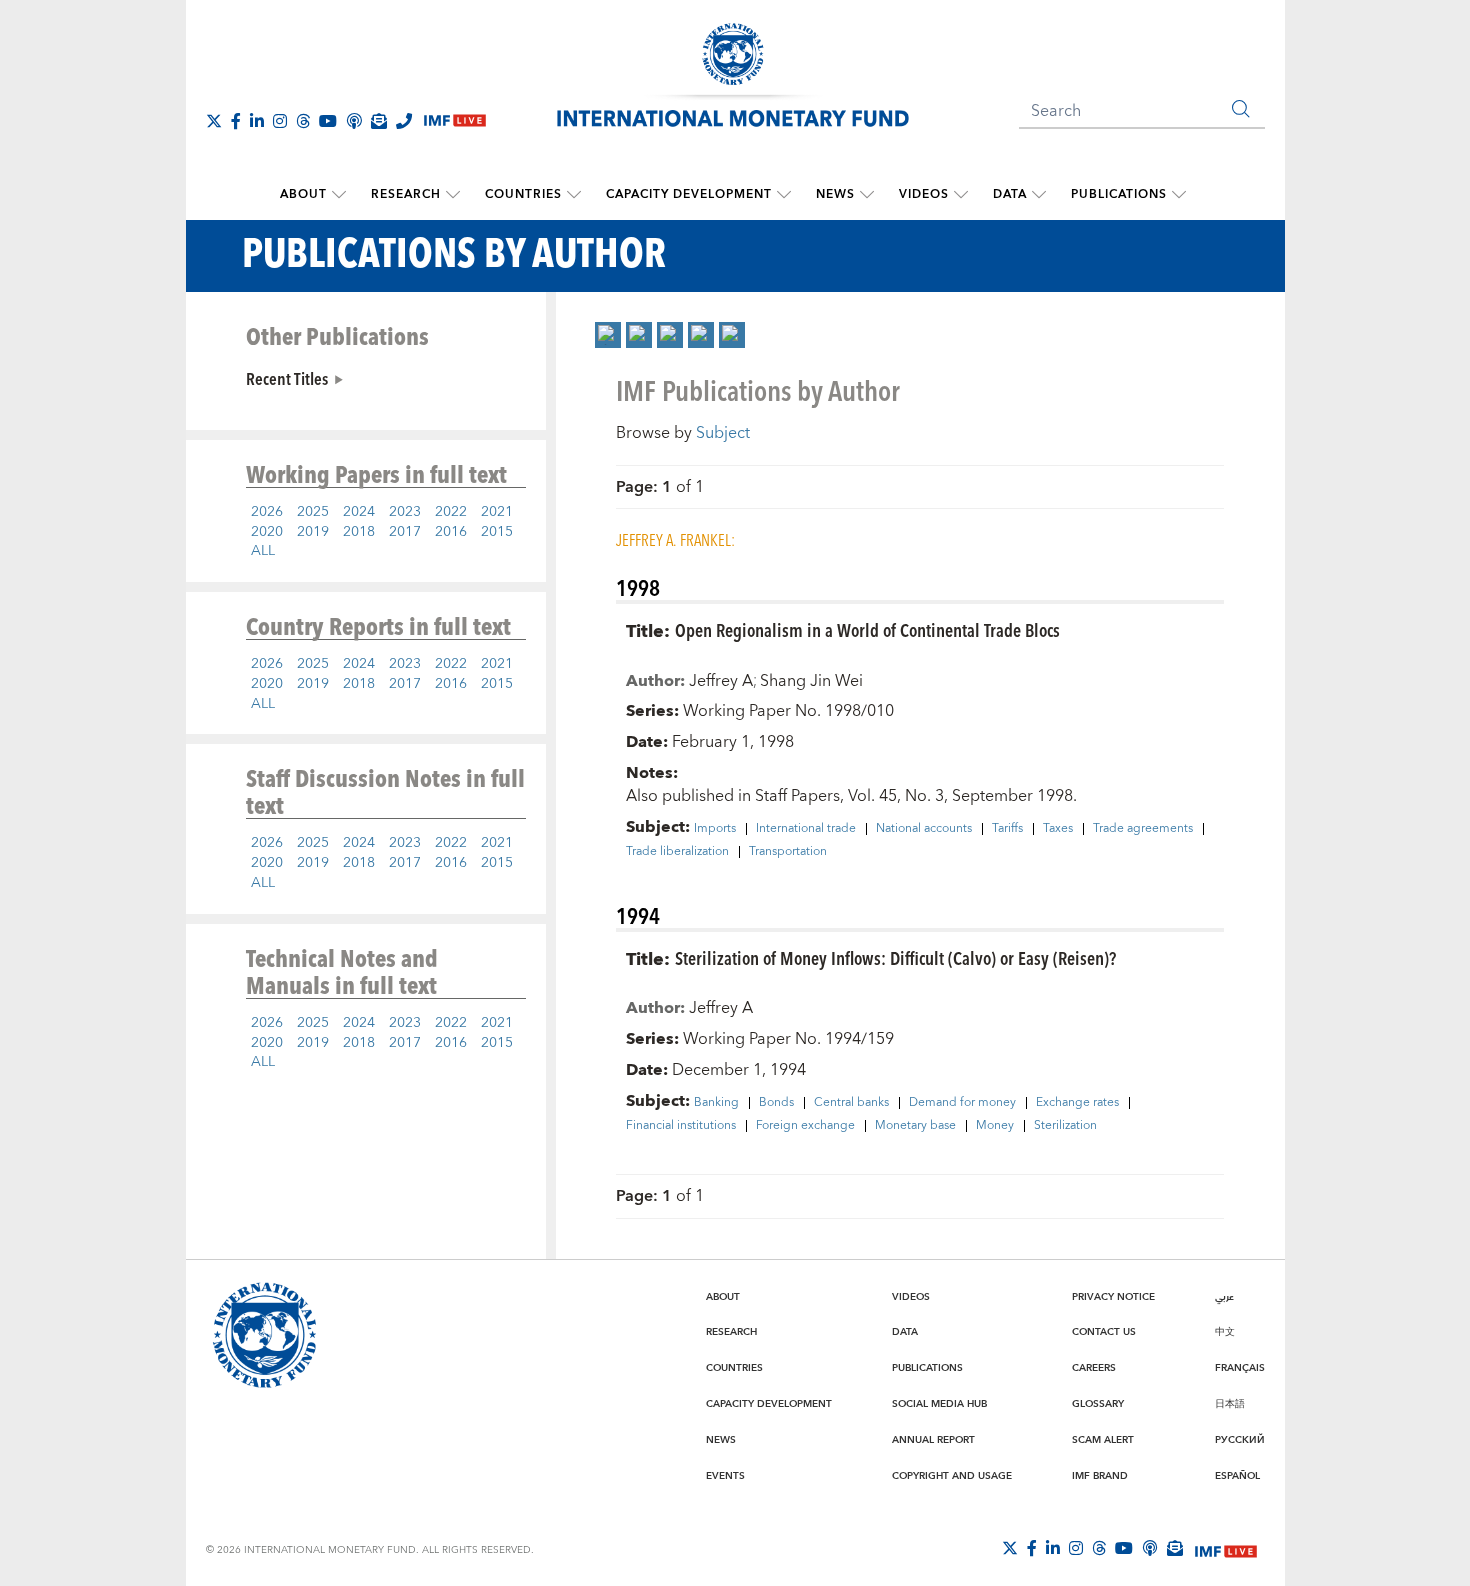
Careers (1094, 1368)
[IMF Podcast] (354, 121)
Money (995, 1126)
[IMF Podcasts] (1150, 1548)
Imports (715, 829)
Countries (523, 194)
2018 (359, 532)
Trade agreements (1143, 829)
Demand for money (962, 1103)
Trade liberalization (677, 852)
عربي (1224, 1297)
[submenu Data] (1039, 195)
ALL (263, 551)
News (835, 194)
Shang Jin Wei (811, 681)
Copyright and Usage (952, 1476)
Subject (723, 433)
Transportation (788, 852)
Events (725, 1476)
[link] (608, 335)
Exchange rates (1077, 1103)
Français (1240, 1368)
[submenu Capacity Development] (784, 195)
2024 (359, 512)
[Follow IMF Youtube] (328, 121)
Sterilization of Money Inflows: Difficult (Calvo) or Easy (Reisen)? (895, 957)
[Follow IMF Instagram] (280, 121)
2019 (313, 532)
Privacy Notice (1113, 1297)
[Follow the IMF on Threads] (303, 121)
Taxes (1058, 829)
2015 (497, 532)
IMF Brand (1100, 1476)
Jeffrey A (721, 681)
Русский (1240, 1440)
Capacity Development (689, 194)
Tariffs (1007, 829)
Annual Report (933, 1440)
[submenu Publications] (1179, 195)
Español (1237, 1476)
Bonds (776, 1103)
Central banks (851, 1103)
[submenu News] (867, 195)
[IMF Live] (1226, 1549)
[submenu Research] (453, 195)
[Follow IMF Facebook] (236, 121)
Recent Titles (287, 378)
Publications (1119, 194)
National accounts (924, 829)
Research (406, 194)
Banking (716, 1103)
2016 (451, 532)
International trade (806, 829)
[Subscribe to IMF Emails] (379, 121)
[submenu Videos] (961, 195)
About (303, 194)
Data (1010, 194)
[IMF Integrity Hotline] (404, 121)
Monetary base (915, 1126)
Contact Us (1104, 1332)
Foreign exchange (805, 1126)
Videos (924, 194)
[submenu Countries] (574, 195)
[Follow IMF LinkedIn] (257, 121)
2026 (267, 512)
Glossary (1098, 1404)
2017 (405, 532)
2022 (451, 512)
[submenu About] (339, 195)
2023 (405, 512)
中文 (1225, 1332)
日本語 (1230, 1404)
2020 (267, 532)
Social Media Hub (939, 1404)
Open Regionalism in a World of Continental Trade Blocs (867, 629)
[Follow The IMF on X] (214, 121)
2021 (497, 512)
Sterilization (1065, 1126)
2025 (313, 512)
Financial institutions (681, 1126)
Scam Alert (1103, 1440)
